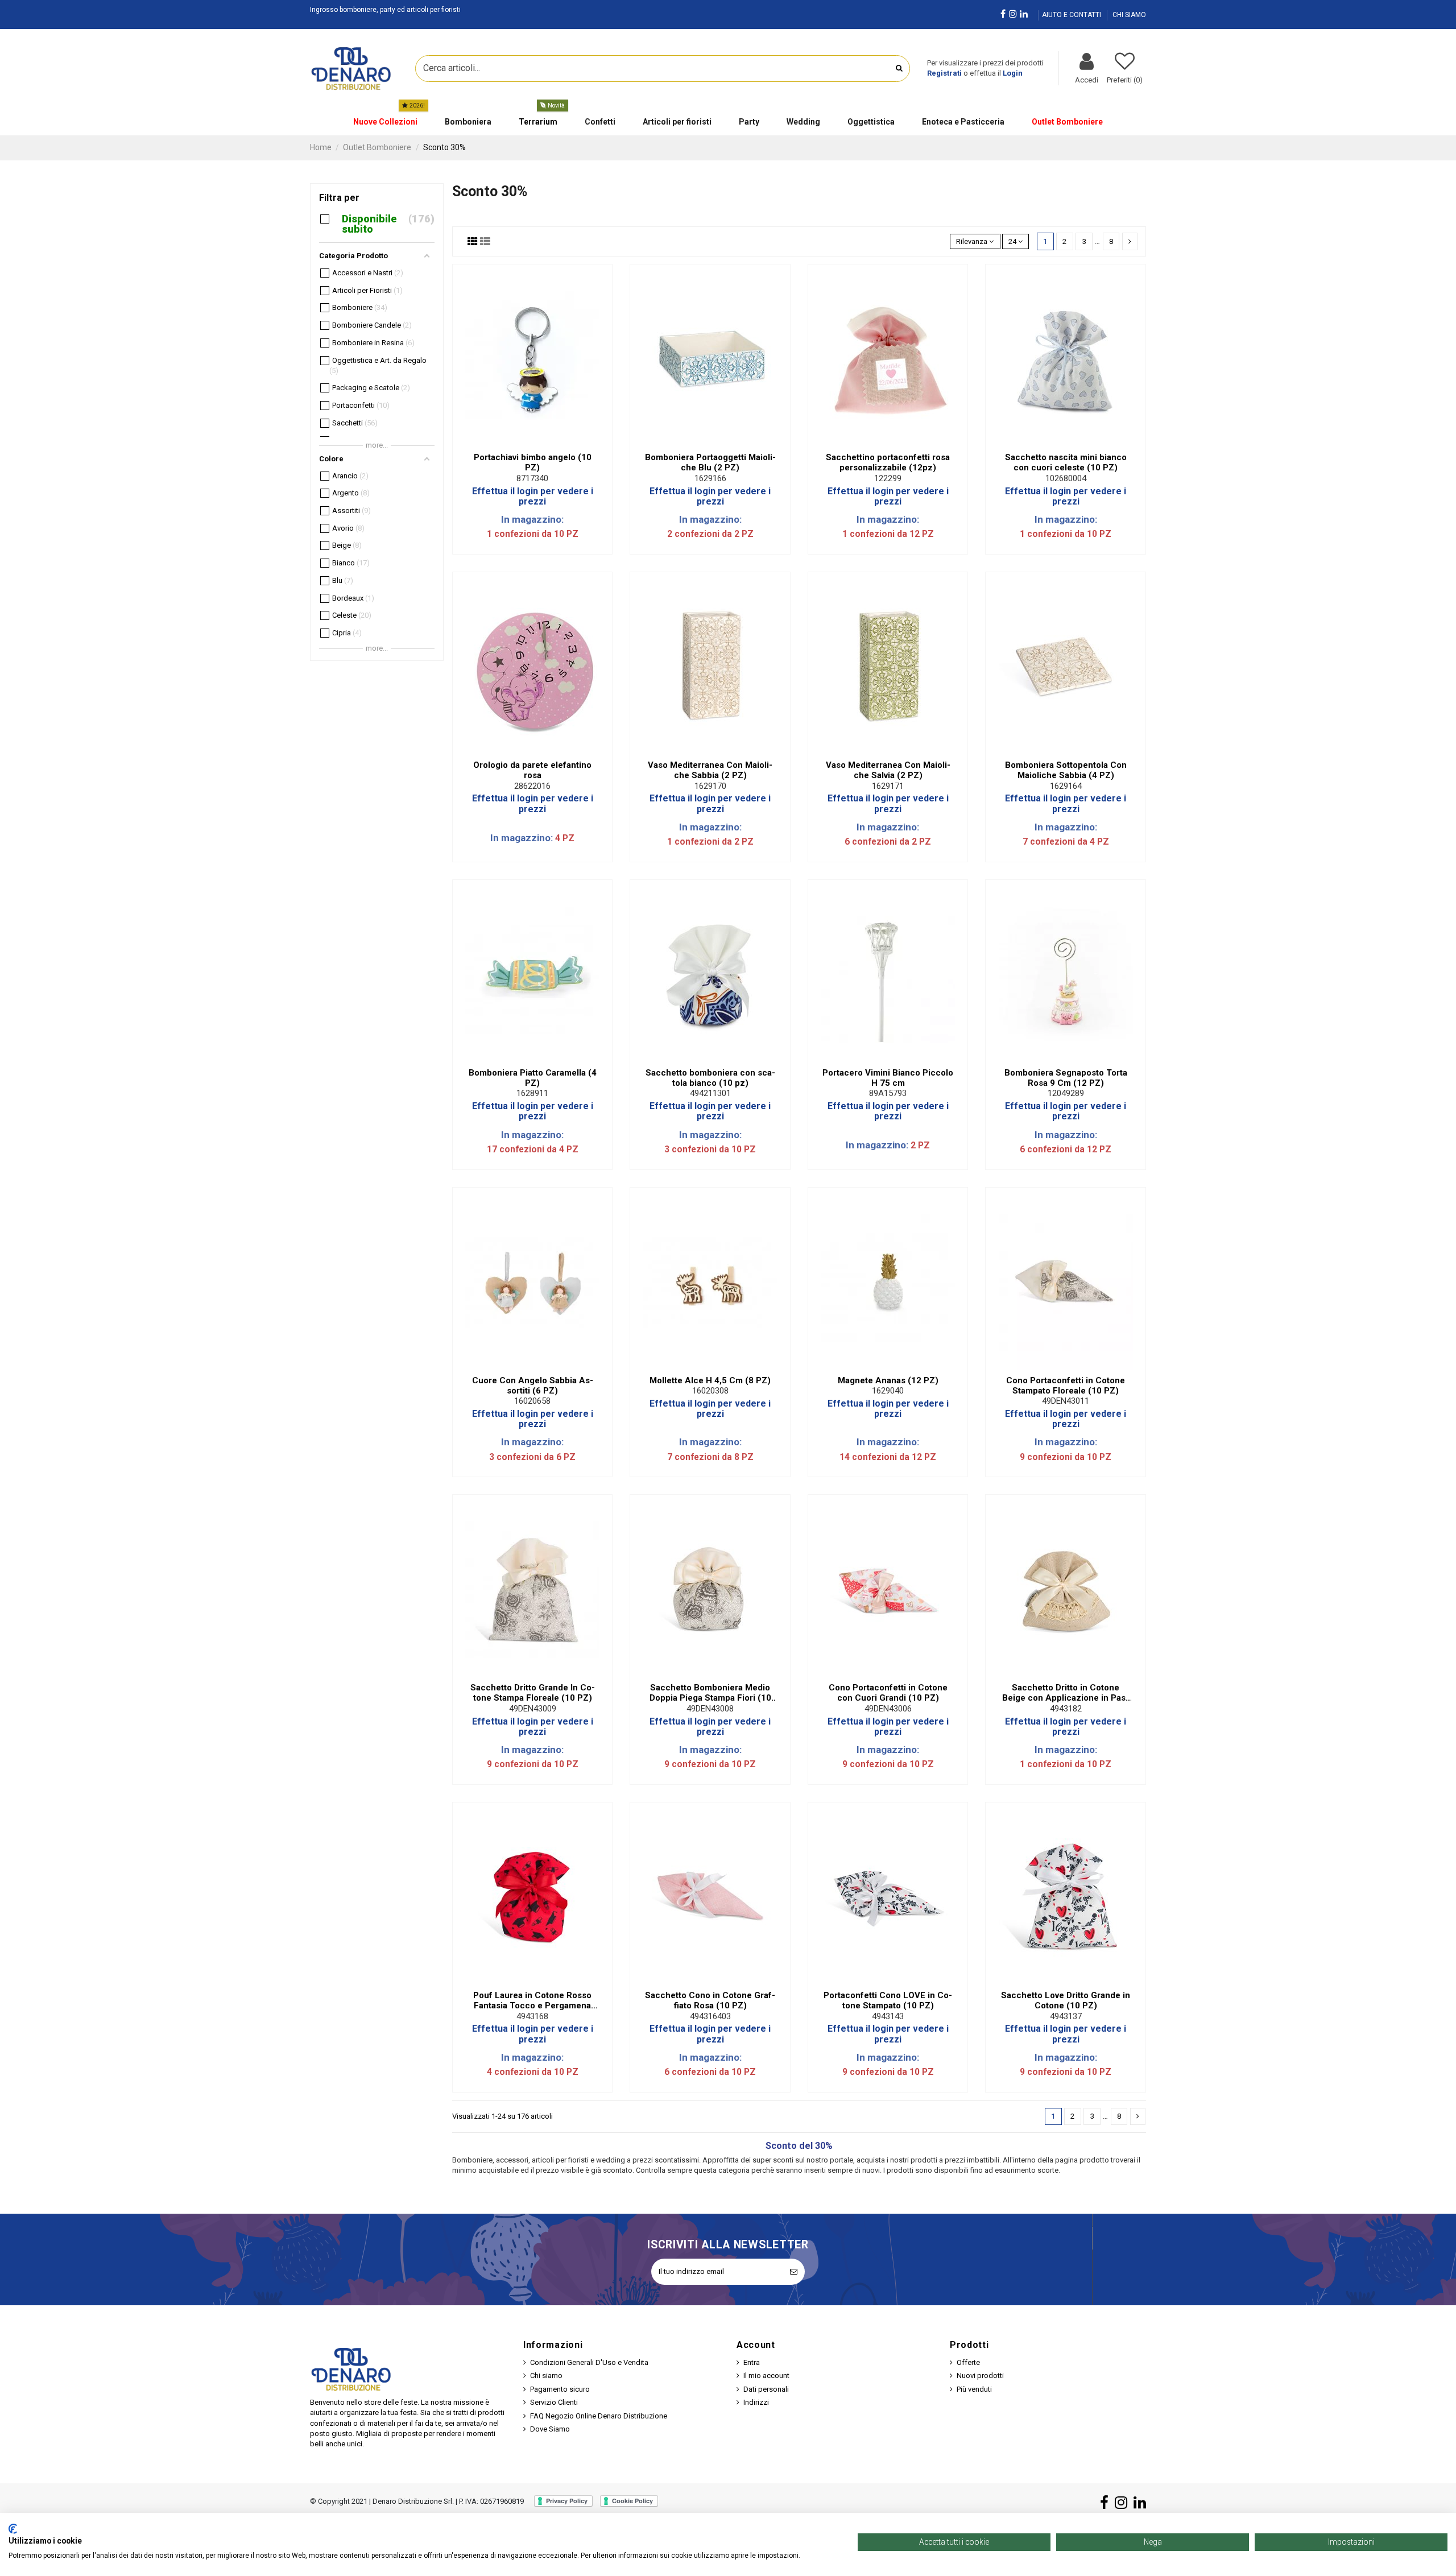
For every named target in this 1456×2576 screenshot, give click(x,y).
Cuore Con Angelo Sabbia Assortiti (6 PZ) (533, 1386)
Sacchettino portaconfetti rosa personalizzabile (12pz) (888, 462)
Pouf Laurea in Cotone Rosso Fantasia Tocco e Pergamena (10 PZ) (532, 2000)
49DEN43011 (1066, 1401)
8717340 (532, 478)
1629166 (710, 478)
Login (1013, 73)
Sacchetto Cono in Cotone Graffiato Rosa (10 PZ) (710, 2000)
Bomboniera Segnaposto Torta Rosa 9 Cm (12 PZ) (1066, 1078)
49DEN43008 (710, 1709)
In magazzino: (532, 519)
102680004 (1066, 478)
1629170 (710, 786)
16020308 (710, 1391)
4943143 (888, 2016)
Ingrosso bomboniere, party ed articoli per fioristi (385, 10)
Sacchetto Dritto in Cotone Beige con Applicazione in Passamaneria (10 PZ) (1066, 1693)
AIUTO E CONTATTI (1072, 15)
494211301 (710, 1093)
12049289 (1066, 1093)
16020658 (532, 1401)
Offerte (968, 2362)
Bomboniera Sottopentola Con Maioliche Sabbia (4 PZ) (1066, 770)
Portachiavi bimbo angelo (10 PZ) (533, 462)
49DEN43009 (533, 1709)
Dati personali (766, 2389)
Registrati (944, 73)
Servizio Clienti (554, 2402)
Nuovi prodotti (980, 2376)
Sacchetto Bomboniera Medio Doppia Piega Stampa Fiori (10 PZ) (710, 1693)
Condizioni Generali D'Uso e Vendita (589, 2362)
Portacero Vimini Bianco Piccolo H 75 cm (888, 1078)
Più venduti (974, 2389)
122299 (888, 478)
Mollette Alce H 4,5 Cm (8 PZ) (710, 1380)
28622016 (532, 786)
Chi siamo (546, 2376)
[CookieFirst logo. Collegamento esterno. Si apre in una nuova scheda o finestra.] (13, 2529)
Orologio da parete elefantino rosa (532, 770)
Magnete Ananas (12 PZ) (888, 1380)
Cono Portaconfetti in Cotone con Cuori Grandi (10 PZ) (888, 1693)
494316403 (710, 2016)
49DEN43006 (888, 1709)
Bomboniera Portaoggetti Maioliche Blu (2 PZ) (710, 462)
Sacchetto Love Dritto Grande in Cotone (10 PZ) (1066, 2000)
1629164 (1066, 786)
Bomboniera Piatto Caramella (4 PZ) (533, 1078)
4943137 (1066, 2016)
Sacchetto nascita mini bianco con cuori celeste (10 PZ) (1066, 462)
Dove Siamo (550, 2429)
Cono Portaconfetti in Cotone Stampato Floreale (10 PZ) (1066, 1386)
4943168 (532, 2016)
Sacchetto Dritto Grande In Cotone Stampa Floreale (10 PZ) (533, 1693)
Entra (752, 2362)
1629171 (888, 786)
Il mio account (766, 2376)
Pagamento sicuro (560, 2389)
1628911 (532, 1093)
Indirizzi (756, 2402)
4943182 (1066, 1709)
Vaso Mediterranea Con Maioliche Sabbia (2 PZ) (710, 770)
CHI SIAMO (1129, 15)
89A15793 (888, 1093)
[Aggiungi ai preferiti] (525, 443)
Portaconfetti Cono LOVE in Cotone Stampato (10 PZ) (888, 2000)
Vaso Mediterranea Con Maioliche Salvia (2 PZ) (888, 770)
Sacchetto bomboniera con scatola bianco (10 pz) (710, 1078)
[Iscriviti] (794, 2272)
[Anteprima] (540, 443)
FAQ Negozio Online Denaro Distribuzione (599, 2416)
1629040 (888, 1391)
